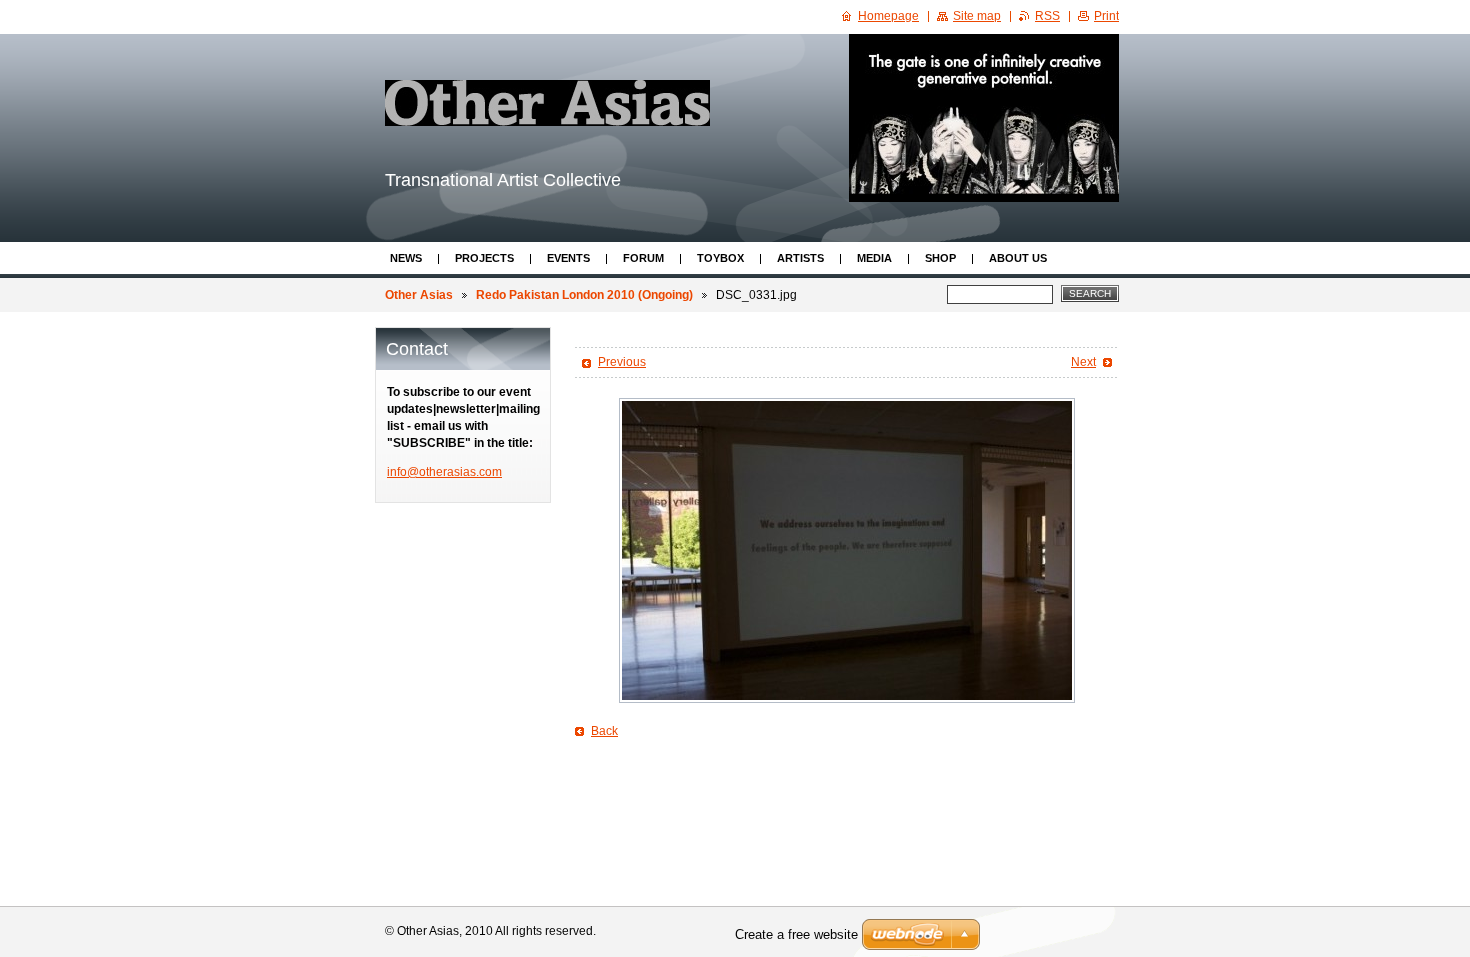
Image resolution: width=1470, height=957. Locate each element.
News (406, 258)
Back (604, 731)
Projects (484, 258)
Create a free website (796, 934)
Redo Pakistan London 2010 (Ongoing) (584, 295)
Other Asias (419, 295)
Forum (643, 258)
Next (1083, 362)
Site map (977, 16)
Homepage (888, 16)
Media (874, 258)
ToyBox (720, 258)
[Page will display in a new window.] (847, 550)
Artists (800, 258)
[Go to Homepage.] (547, 103)
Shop (940, 258)
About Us (1018, 258)
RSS (1047, 16)
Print (1106, 16)
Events (568, 258)
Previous (622, 362)
